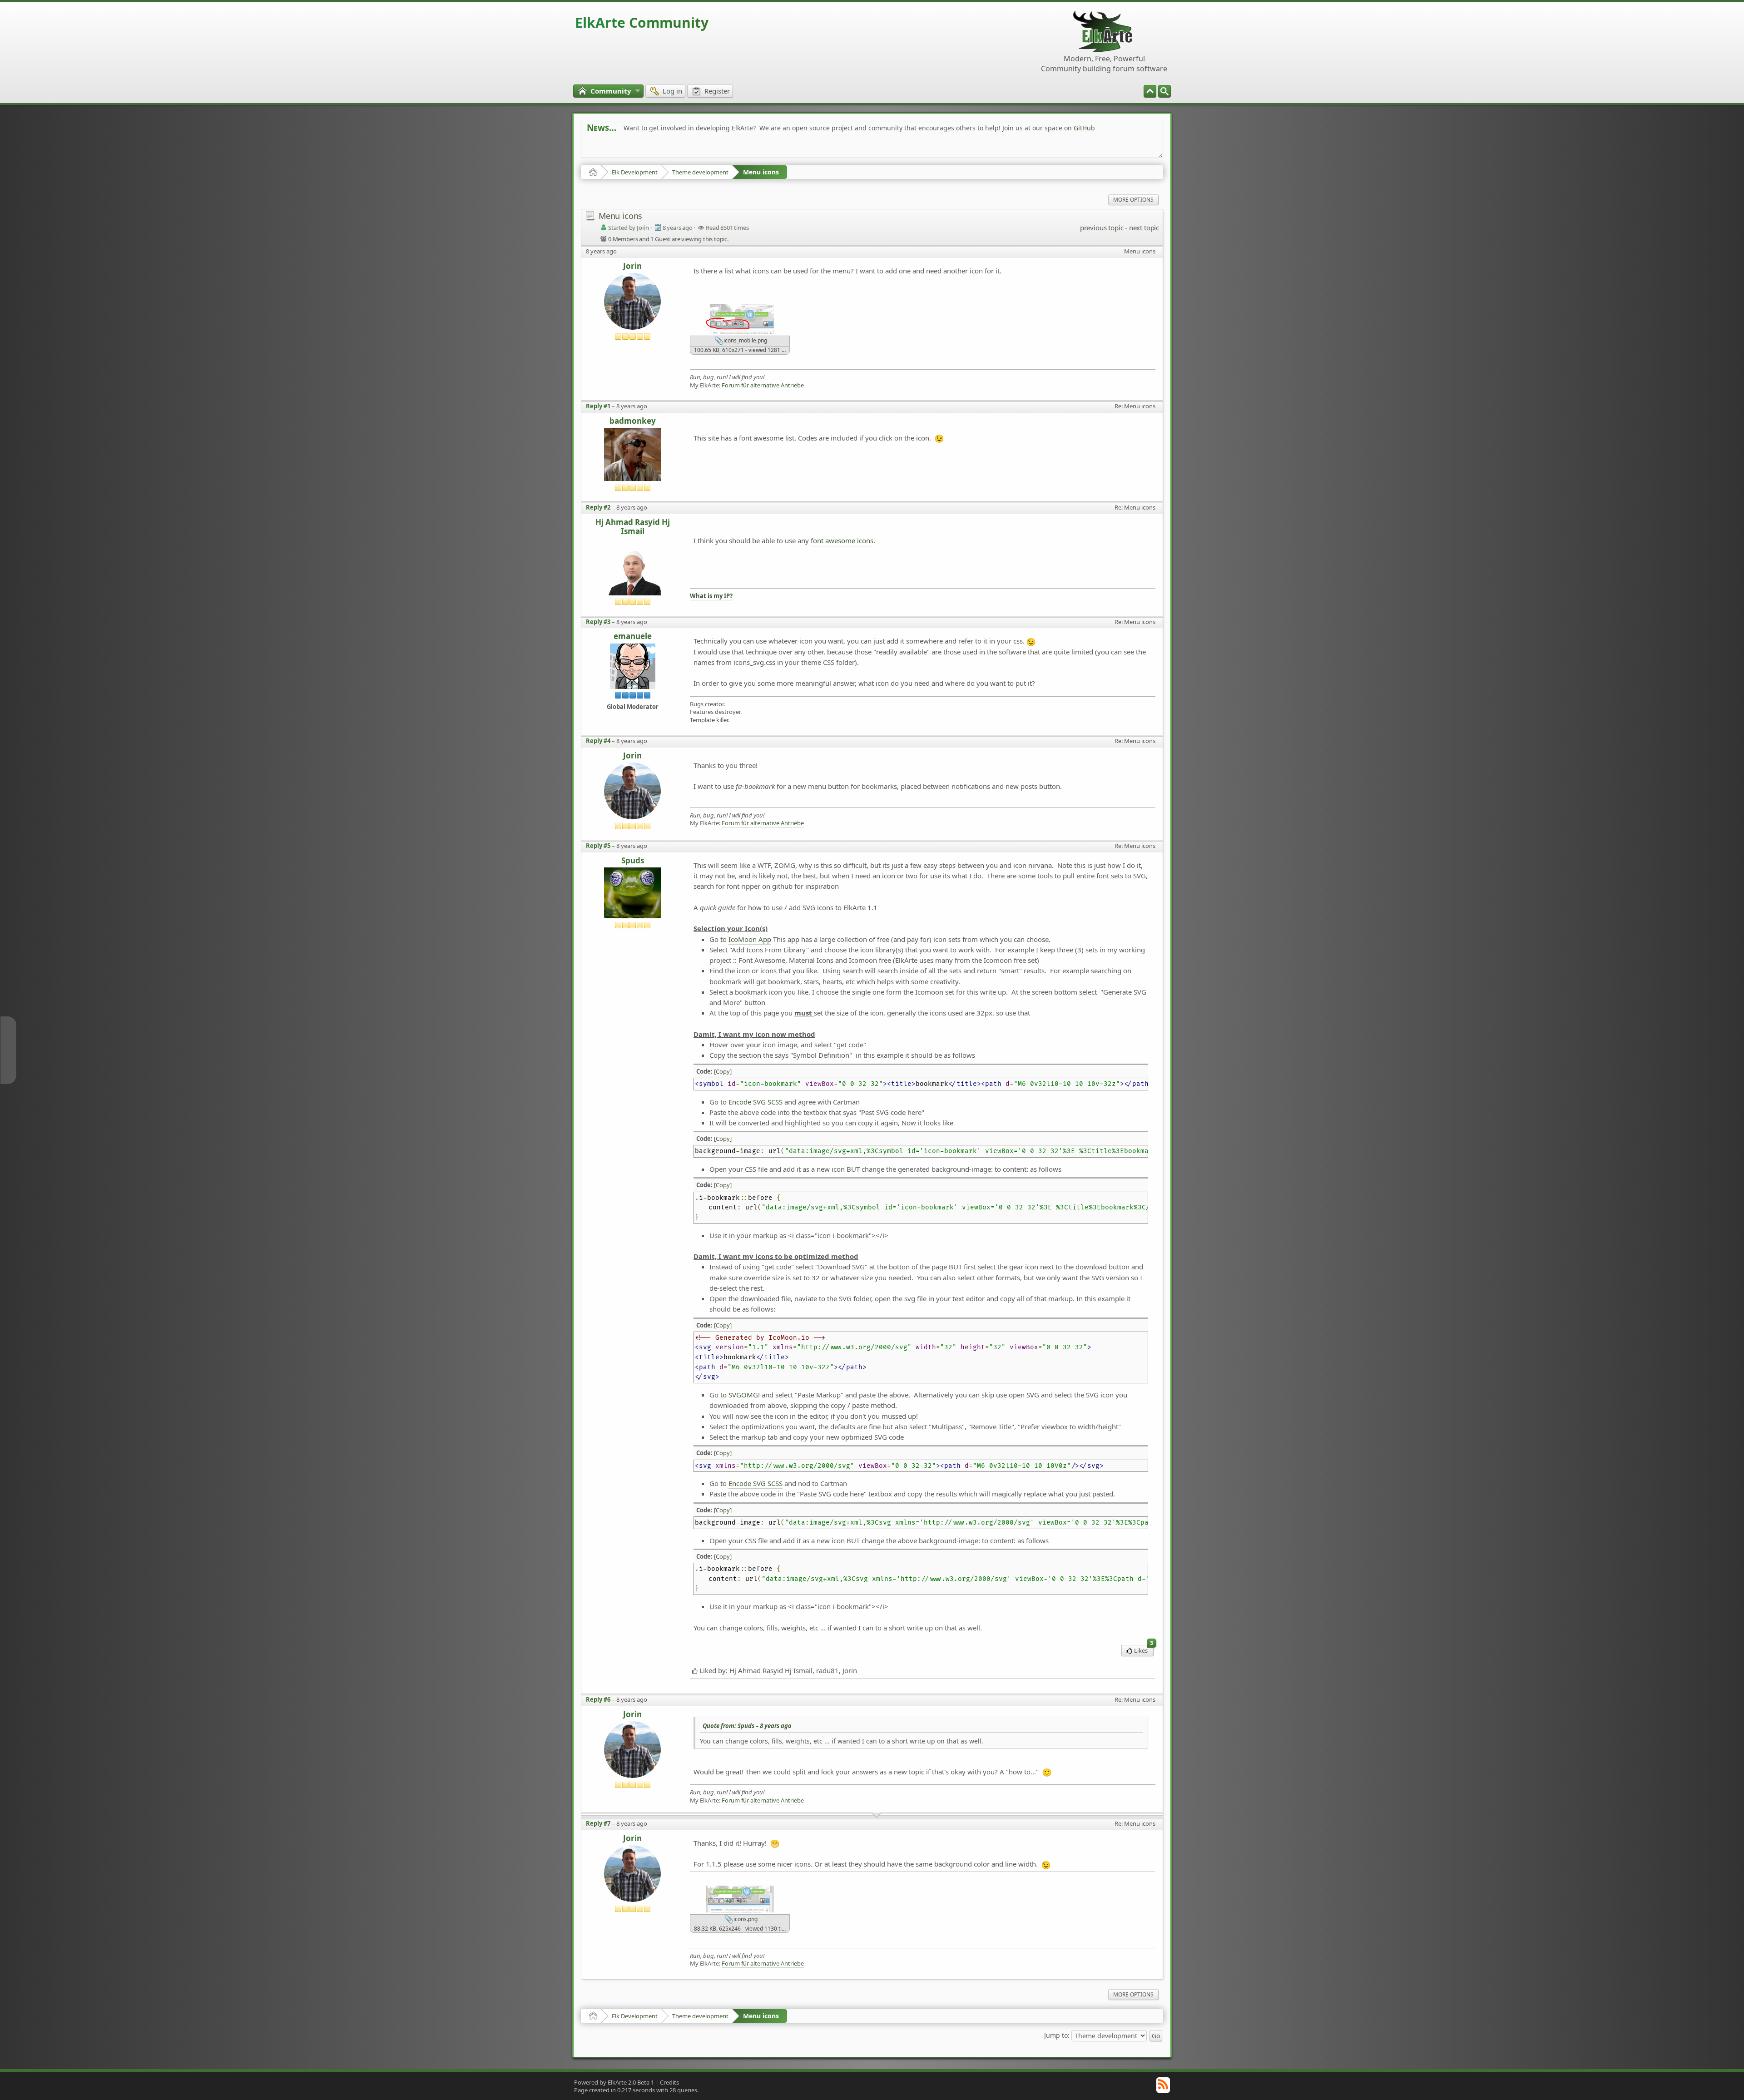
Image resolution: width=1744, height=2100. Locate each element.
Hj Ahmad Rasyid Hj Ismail (633, 527)
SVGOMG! (744, 1395)
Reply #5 (598, 846)
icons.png (745, 1919)
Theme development (700, 172)
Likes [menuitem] (1144, 1650)
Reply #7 (598, 1823)
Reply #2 (598, 507)
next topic (1144, 228)
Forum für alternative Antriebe (763, 385)
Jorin (632, 266)
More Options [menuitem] (1133, 200)
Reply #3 (598, 622)
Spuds (633, 861)
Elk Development (635, 172)
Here (729, 148)
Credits (669, 2082)
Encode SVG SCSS (756, 1102)
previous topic (1102, 228)
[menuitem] (1164, 91)
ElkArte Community (642, 22)
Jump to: (1057, 2035)
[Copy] (723, 1071)
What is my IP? (711, 596)
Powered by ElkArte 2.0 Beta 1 (614, 2082)
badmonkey (633, 421)
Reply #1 (598, 406)
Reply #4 (598, 741)
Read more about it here (624, 148)
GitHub (1084, 128)
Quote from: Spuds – (747, 1726)
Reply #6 (598, 1699)
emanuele (633, 636)
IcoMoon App (750, 939)
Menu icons (761, 172)
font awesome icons (842, 540)
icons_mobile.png (745, 341)
